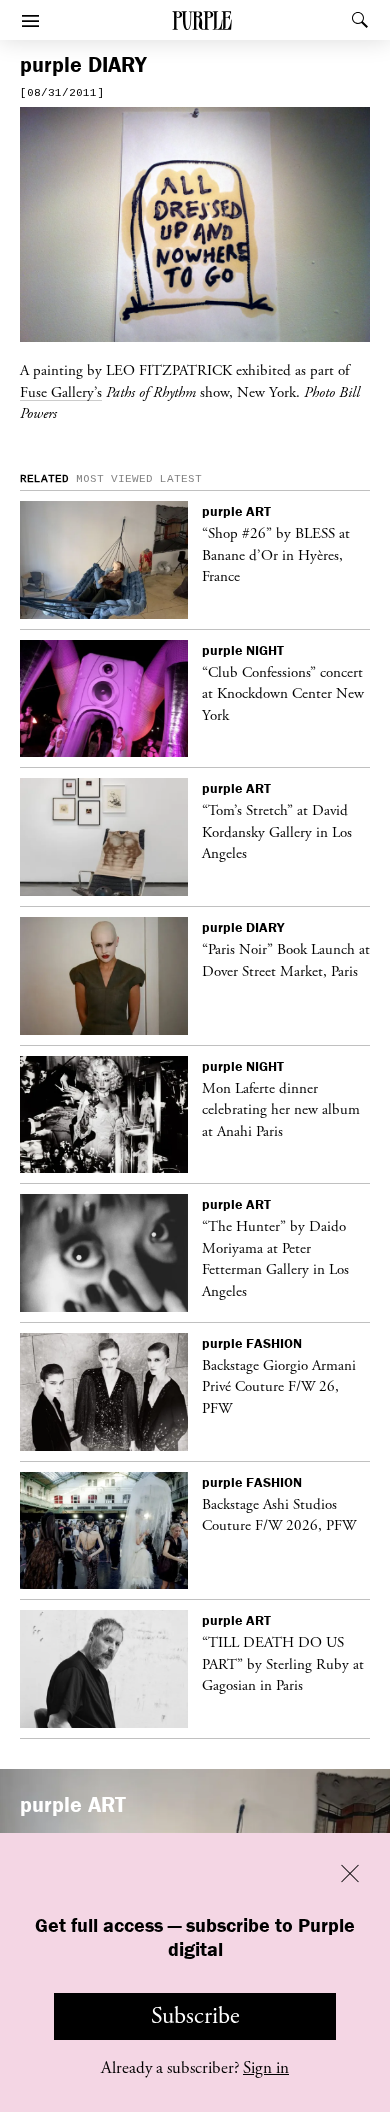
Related (44, 479)
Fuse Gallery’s (61, 392)
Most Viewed (114, 479)
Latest (181, 479)
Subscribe (195, 2016)
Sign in (266, 2068)
